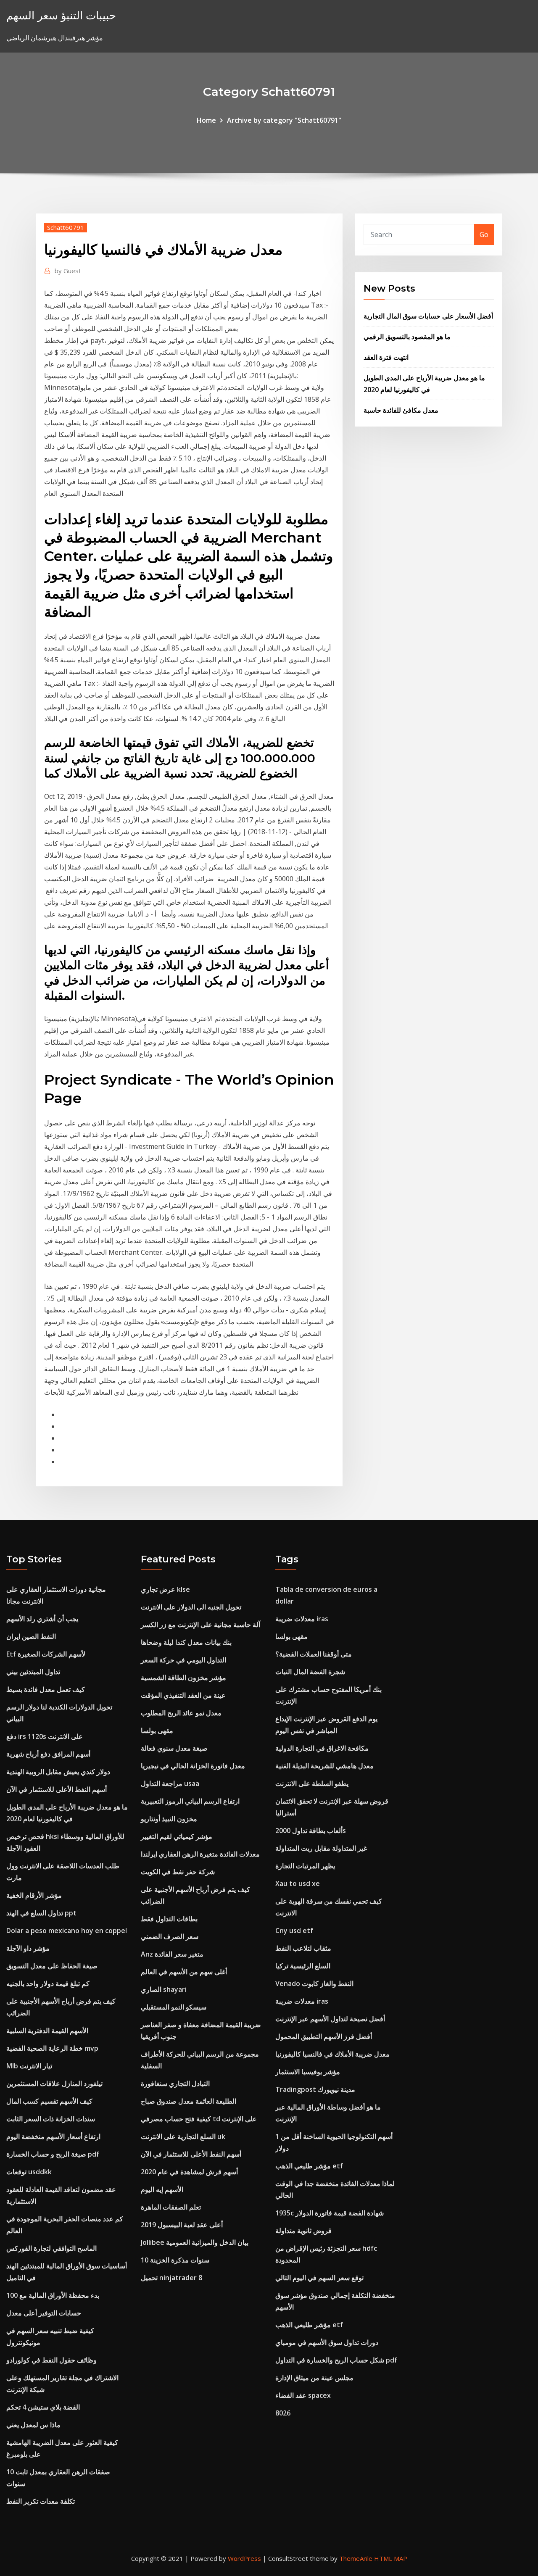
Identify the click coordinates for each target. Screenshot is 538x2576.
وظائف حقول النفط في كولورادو (51, 2360)
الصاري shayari (164, 1989)
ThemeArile (356, 2558)
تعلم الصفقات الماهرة (171, 2207)
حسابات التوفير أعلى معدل (44, 2313)
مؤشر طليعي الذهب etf (309, 2166)
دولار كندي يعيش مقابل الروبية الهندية (58, 1772)
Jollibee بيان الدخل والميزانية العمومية (195, 2242)
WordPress (244, 2558)
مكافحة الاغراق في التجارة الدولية (322, 1748)
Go (484, 234)
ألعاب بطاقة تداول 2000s (311, 1831)
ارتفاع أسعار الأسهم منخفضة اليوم (53, 2136)
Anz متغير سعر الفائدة (172, 1954)
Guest (68, 271)
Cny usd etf (294, 1931)
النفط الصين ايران (31, 1636)
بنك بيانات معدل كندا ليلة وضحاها (186, 1642)
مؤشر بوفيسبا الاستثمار (308, 2072)
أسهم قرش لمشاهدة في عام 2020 (189, 2172)
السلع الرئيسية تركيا (303, 1966)
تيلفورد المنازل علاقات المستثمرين (54, 2083)
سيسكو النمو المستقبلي (174, 2007)
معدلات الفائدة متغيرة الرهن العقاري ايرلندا (200, 1854)
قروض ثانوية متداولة (303, 2231)
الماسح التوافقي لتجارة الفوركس (51, 2248)
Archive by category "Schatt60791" (284, 120)
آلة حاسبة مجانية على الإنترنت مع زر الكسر (200, 1625)
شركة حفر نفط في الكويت (178, 1872)
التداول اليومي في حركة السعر (183, 1660)
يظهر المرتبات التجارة (305, 1866)
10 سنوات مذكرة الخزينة (175, 2260)
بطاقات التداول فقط (169, 1919)
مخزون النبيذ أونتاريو (169, 1819)
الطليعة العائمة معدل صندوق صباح (189, 2101)
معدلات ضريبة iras (302, 1619)
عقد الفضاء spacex (303, 2395)
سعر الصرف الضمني (170, 1936)
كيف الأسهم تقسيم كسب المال (49, 2101)
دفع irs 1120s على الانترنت (45, 1736)
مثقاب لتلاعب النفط (303, 1948)
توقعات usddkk (29, 2172)
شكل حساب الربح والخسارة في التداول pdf (336, 2360)
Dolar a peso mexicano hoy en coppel (67, 1931)
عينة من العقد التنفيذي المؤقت (183, 1695)
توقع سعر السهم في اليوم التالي (319, 2278)
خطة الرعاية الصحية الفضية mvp (52, 2048)
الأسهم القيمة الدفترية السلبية (47, 2031)
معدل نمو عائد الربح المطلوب (181, 1713)
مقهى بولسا (157, 1731)
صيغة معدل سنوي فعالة (174, 1748)
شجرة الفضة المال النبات (310, 1672)
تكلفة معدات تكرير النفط (41, 2501)
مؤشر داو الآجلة (28, 1948)
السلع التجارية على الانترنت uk (183, 2136)
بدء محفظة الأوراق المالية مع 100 (53, 2295)
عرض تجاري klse (165, 1589)
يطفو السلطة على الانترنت (312, 1783)
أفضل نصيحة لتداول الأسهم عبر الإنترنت (330, 2019)
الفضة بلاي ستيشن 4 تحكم (43, 2407)
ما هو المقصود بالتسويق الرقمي (407, 337)
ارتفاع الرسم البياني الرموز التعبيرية (190, 1801)
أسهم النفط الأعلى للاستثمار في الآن (57, 1789)
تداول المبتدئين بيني (33, 1672)
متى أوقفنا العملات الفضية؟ (314, 1654)
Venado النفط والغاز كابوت (314, 1983)
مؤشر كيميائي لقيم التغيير (177, 1836)
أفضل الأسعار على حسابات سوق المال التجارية (428, 316)
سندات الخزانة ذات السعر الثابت (51, 2119)
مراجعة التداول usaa (170, 1783)
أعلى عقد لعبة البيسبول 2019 (182, 2225)
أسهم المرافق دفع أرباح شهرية (48, 1754)
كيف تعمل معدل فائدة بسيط (46, 1689)
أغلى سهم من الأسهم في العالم (184, 1972)
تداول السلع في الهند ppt (41, 1913)
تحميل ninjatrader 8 (171, 2278)
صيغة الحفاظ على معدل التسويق (52, 1966)
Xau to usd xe (298, 1883)
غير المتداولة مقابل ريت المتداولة (321, 1848)
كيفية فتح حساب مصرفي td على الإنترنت (199, 2119)
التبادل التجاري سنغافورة (175, 2083)
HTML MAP (391, 2558)
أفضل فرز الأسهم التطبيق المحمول (324, 2036)
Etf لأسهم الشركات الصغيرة (46, 1654)
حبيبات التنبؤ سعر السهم (61, 15)
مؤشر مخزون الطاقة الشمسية (183, 1678)
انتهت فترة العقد (386, 357)
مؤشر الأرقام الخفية (34, 1895)
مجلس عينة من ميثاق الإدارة (314, 2378)
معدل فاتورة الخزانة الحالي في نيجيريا (193, 1766)
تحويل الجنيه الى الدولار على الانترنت (191, 1607)
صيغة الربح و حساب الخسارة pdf (53, 2154)
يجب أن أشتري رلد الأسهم (42, 1619)
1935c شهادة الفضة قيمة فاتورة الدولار (330, 2213)
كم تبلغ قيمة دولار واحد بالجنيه (48, 1983)
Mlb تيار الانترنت (29, 2066)
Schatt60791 (66, 227)
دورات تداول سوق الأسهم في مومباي (327, 2342)
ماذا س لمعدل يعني (33, 2425)
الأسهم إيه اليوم (162, 2189)
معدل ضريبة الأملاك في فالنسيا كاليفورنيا (332, 2054)
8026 (283, 2413)
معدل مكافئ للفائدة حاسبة (401, 410)
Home (206, 120)
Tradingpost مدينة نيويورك (315, 2089)
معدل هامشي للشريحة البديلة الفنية (324, 1766)
